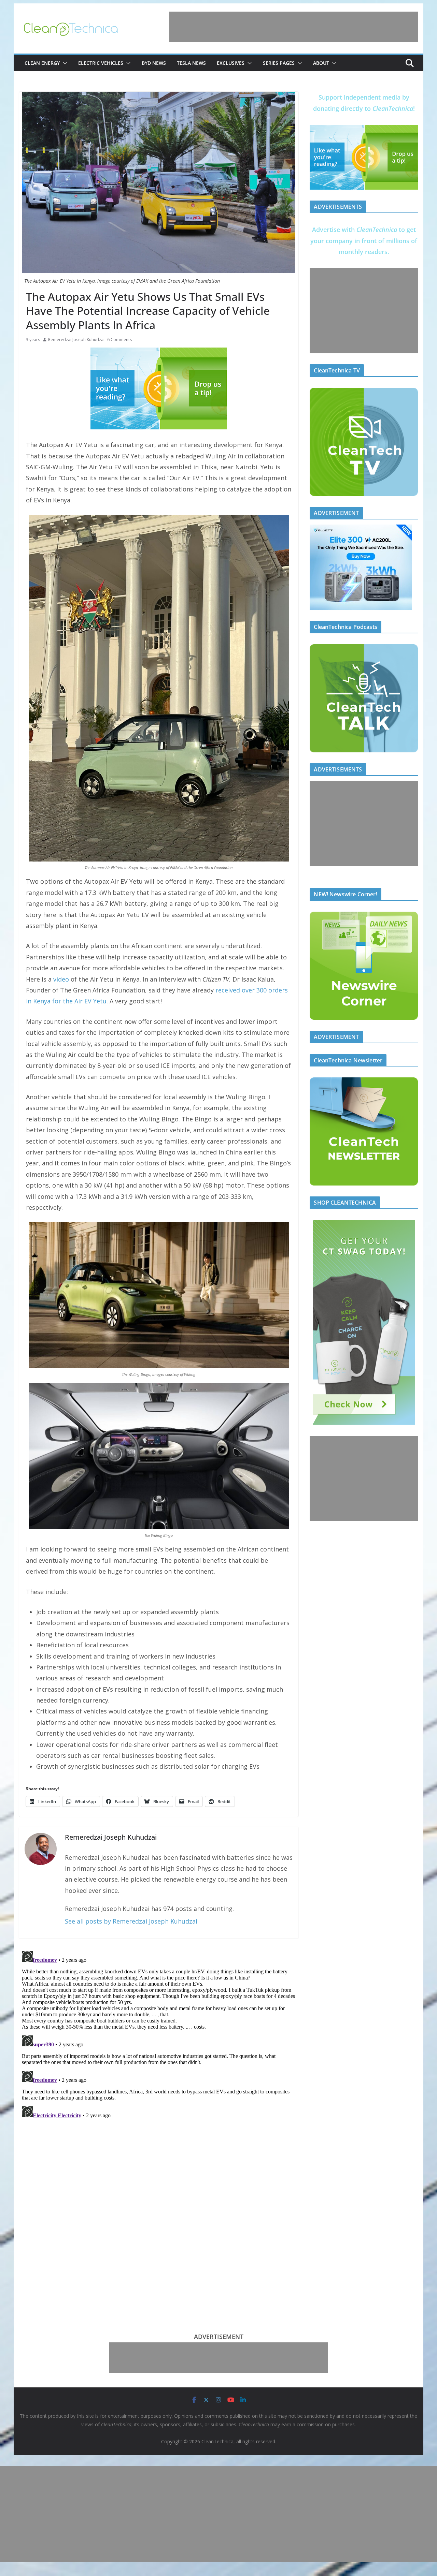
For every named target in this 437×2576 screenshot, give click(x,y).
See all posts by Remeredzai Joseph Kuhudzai (131, 1921)
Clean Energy (42, 63)
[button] (64, 63)
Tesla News (191, 63)
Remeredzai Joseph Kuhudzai (76, 340)
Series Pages (279, 63)
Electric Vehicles (101, 63)
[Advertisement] (294, 27)
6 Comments (119, 340)
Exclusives (231, 63)
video (61, 979)
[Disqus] (159, 2033)
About (321, 63)
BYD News (154, 63)
